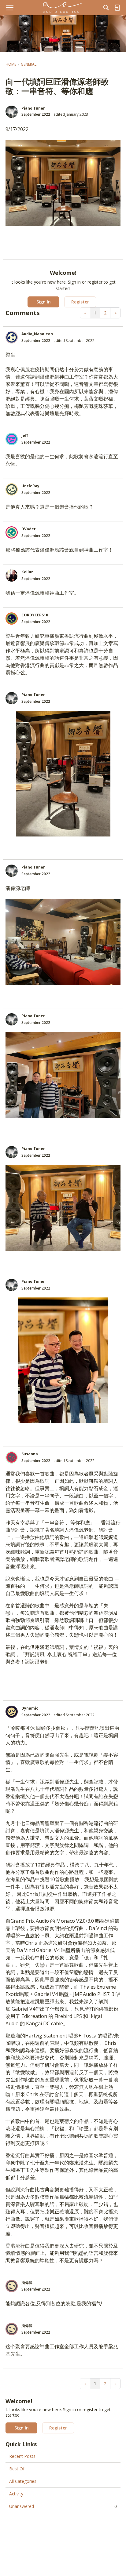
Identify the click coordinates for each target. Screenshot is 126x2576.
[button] (12, 112)
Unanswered (63, 2506)
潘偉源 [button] (27, 2282)
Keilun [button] (28, 572)
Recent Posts (22, 2456)
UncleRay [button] (30, 486)
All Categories (23, 2481)
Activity (16, 2494)
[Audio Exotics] (63, 8)
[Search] (106, 8)
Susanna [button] (30, 1454)
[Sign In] (117, 8)
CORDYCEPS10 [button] (35, 615)
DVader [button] (29, 529)
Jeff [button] (25, 435)
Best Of (17, 2469)
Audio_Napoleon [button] (37, 334)
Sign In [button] (44, 302)
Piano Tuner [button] (33, 108)
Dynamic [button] (30, 1708)
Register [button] (80, 302)
